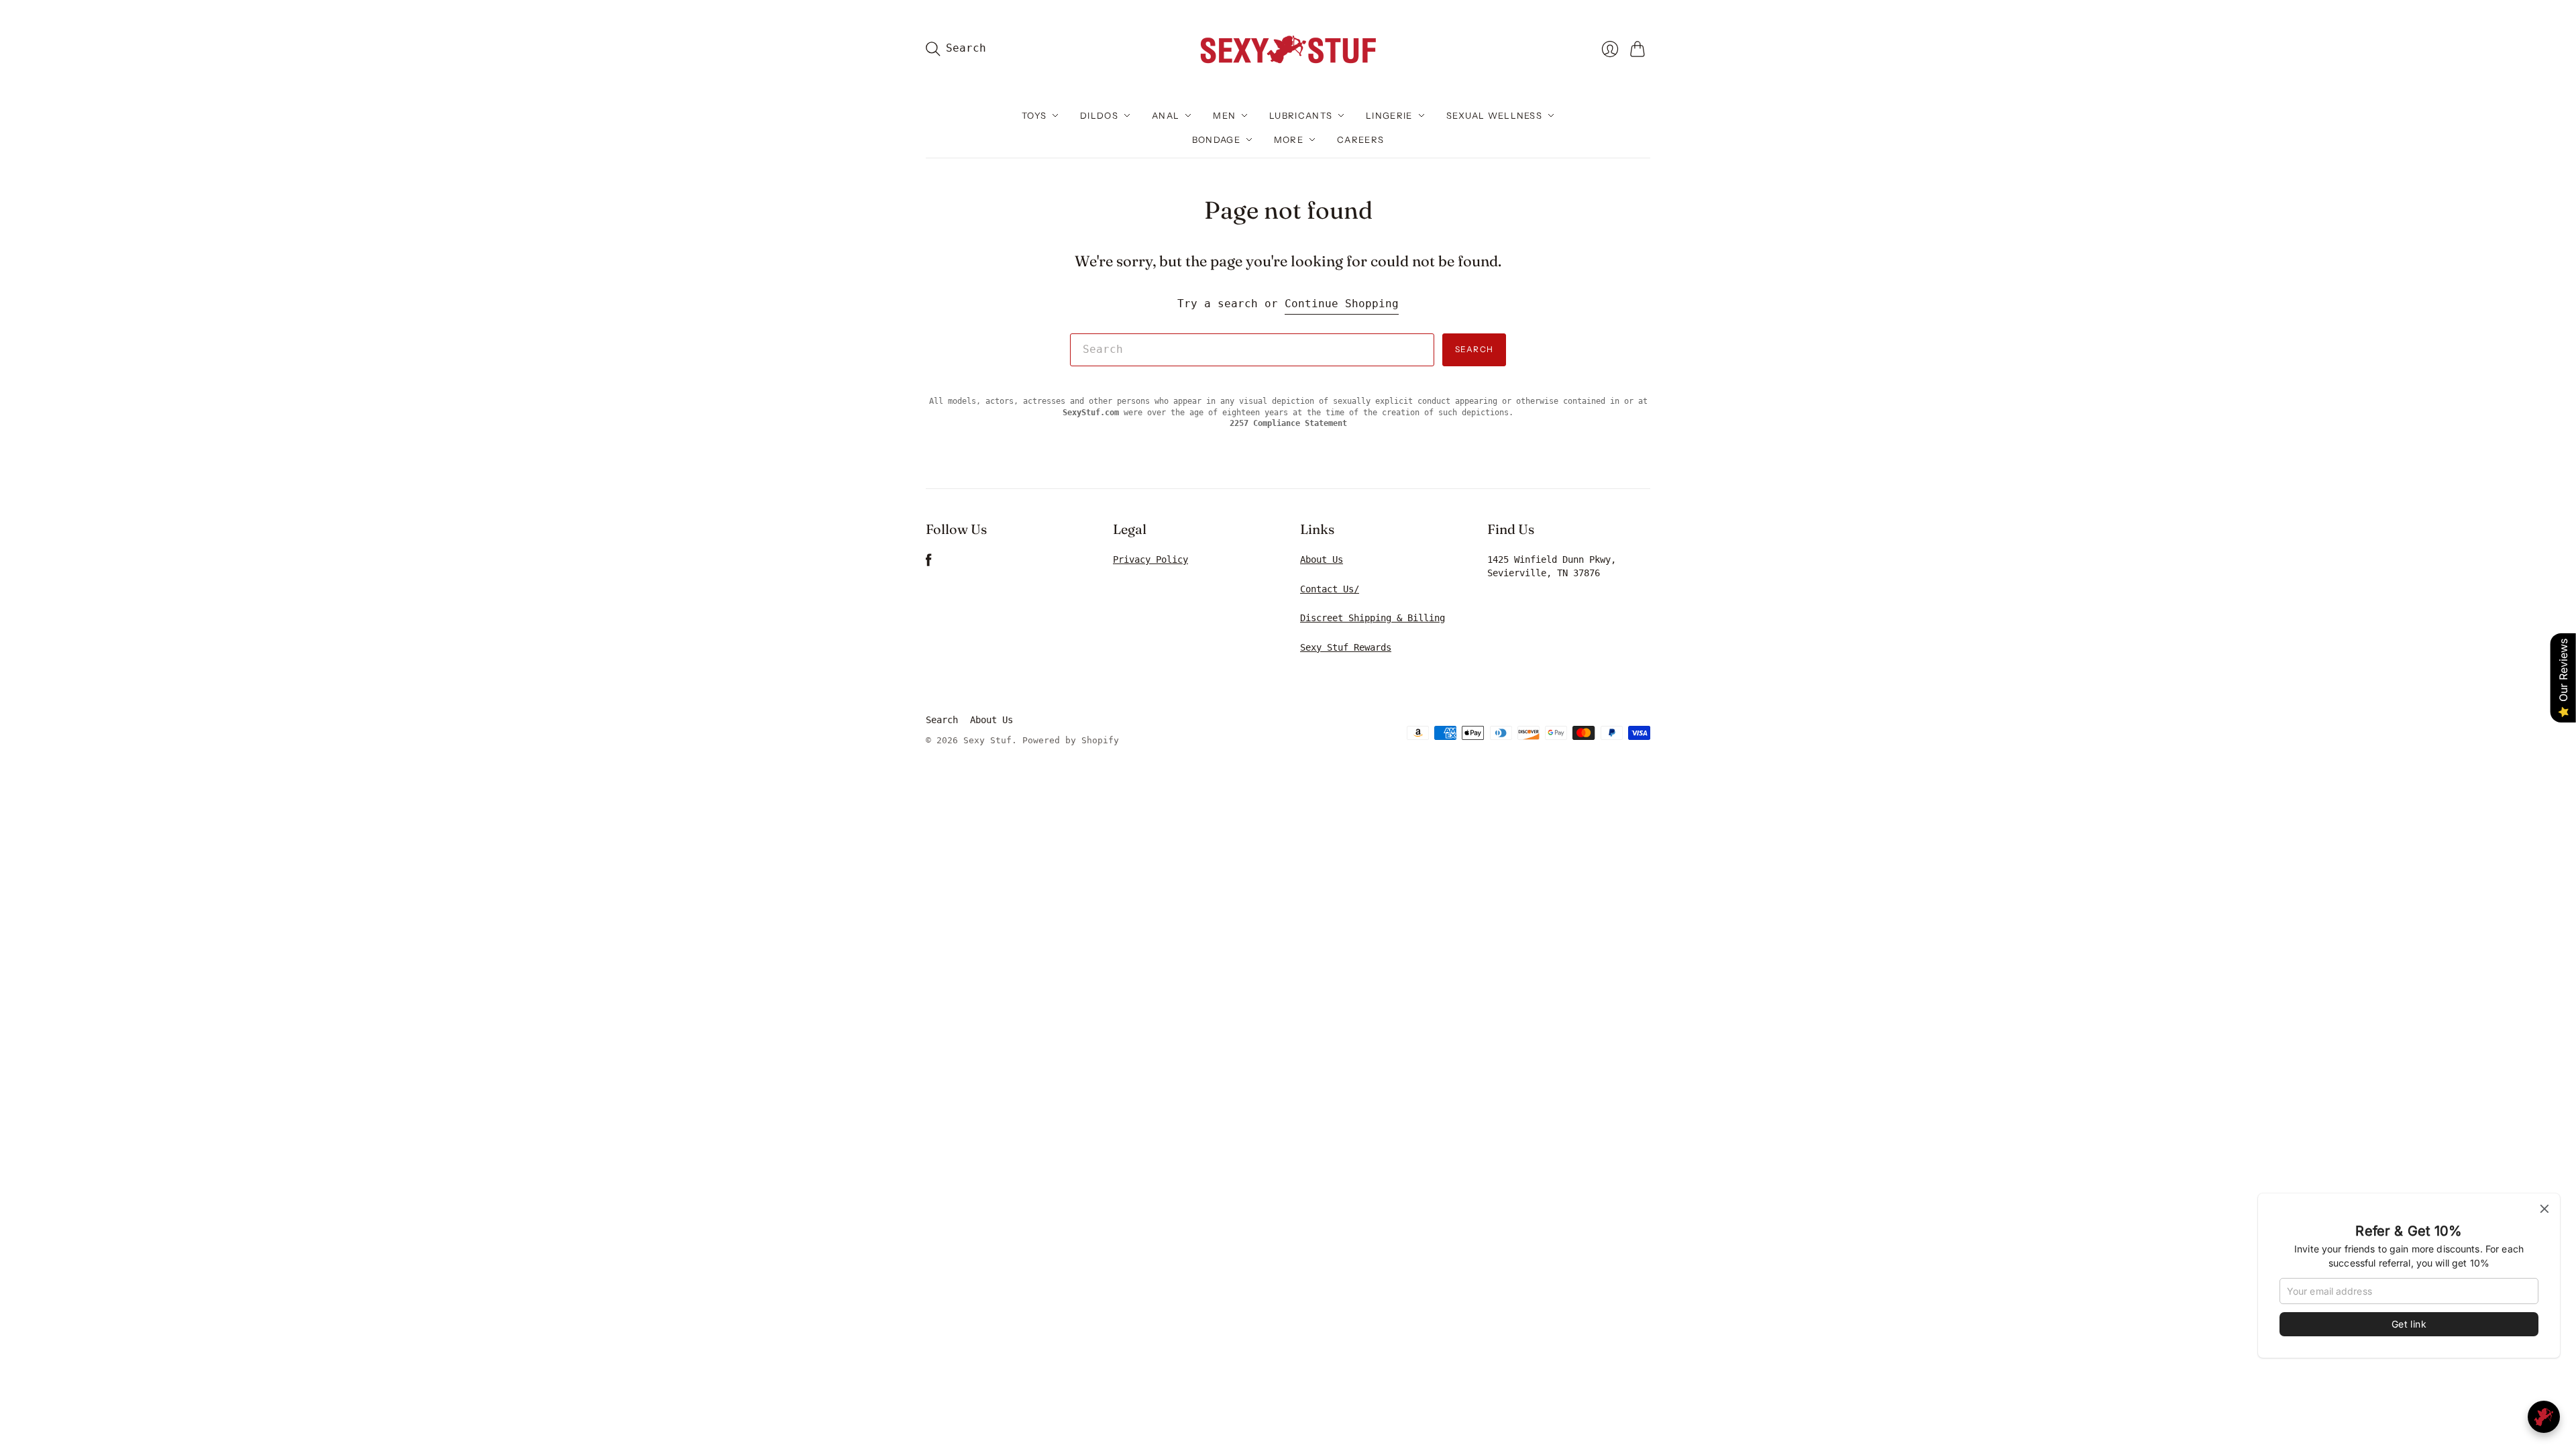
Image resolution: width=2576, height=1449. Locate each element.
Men (1224, 115)
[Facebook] (929, 563)
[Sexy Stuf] (1288, 49)
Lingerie (1389, 115)
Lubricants (1301, 115)
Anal (1166, 115)
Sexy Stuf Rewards (1346, 647)
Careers (1360, 140)
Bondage (1216, 140)
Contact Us (1327, 589)
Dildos (1099, 115)
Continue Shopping (1342, 304)
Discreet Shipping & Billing (1373, 618)
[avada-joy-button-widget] (2544, 1417)
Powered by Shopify (1071, 740)
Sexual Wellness (1495, 115)
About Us (1322, 559)
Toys (1034, 115)
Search (1474, 349)
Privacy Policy (1150, 559)
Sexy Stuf (987, 740)
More (1289, 140)
